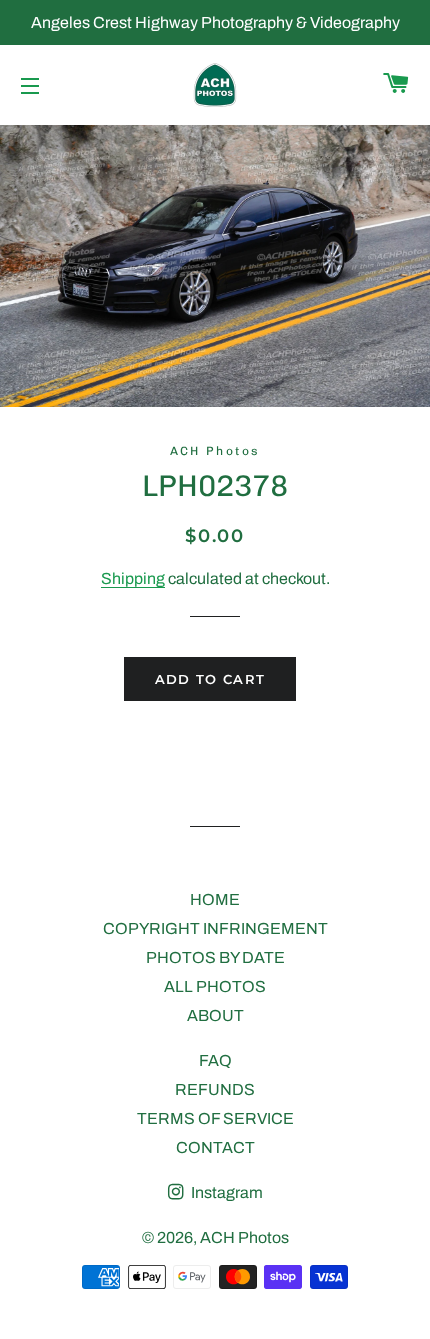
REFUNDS (215, 1089)
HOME (215, 899)
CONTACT (215, 1147)
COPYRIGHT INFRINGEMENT (215, 928)
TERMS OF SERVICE (215, 1118)
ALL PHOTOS (215, 986)
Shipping (133, 578)
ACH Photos (244, 1237)
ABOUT (215, 1015)
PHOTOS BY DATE (215, 957)
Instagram (225, 1192)
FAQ (215, 1060)
